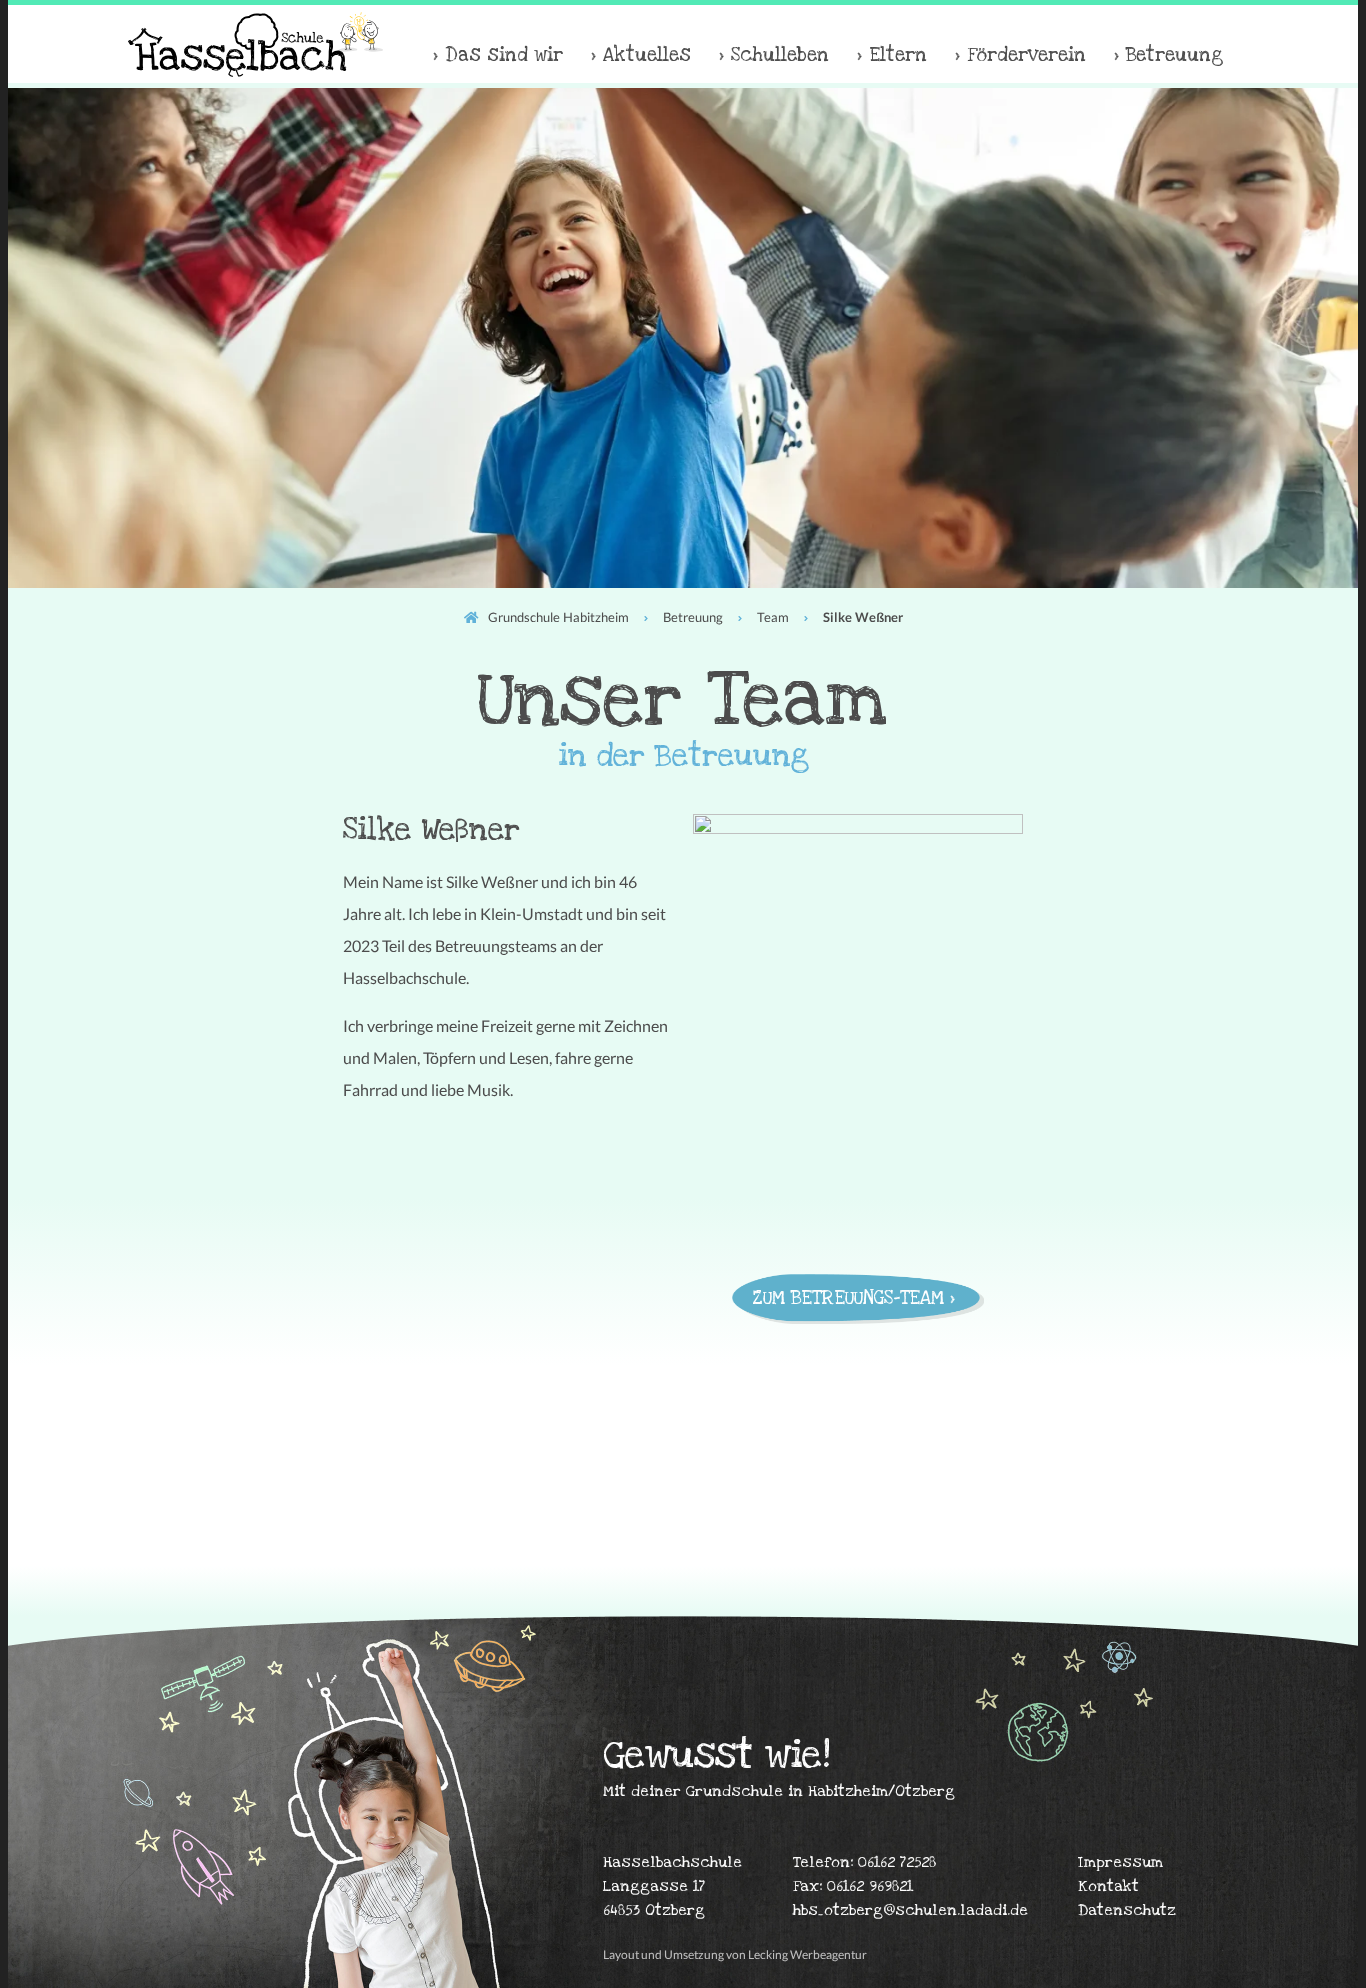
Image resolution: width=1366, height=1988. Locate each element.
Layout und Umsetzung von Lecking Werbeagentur (735, 1954)
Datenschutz (1127, 1910)
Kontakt (1108, 1886)
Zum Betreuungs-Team (848, 1298)
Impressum (1120, 1862)
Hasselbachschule (255, 44)
